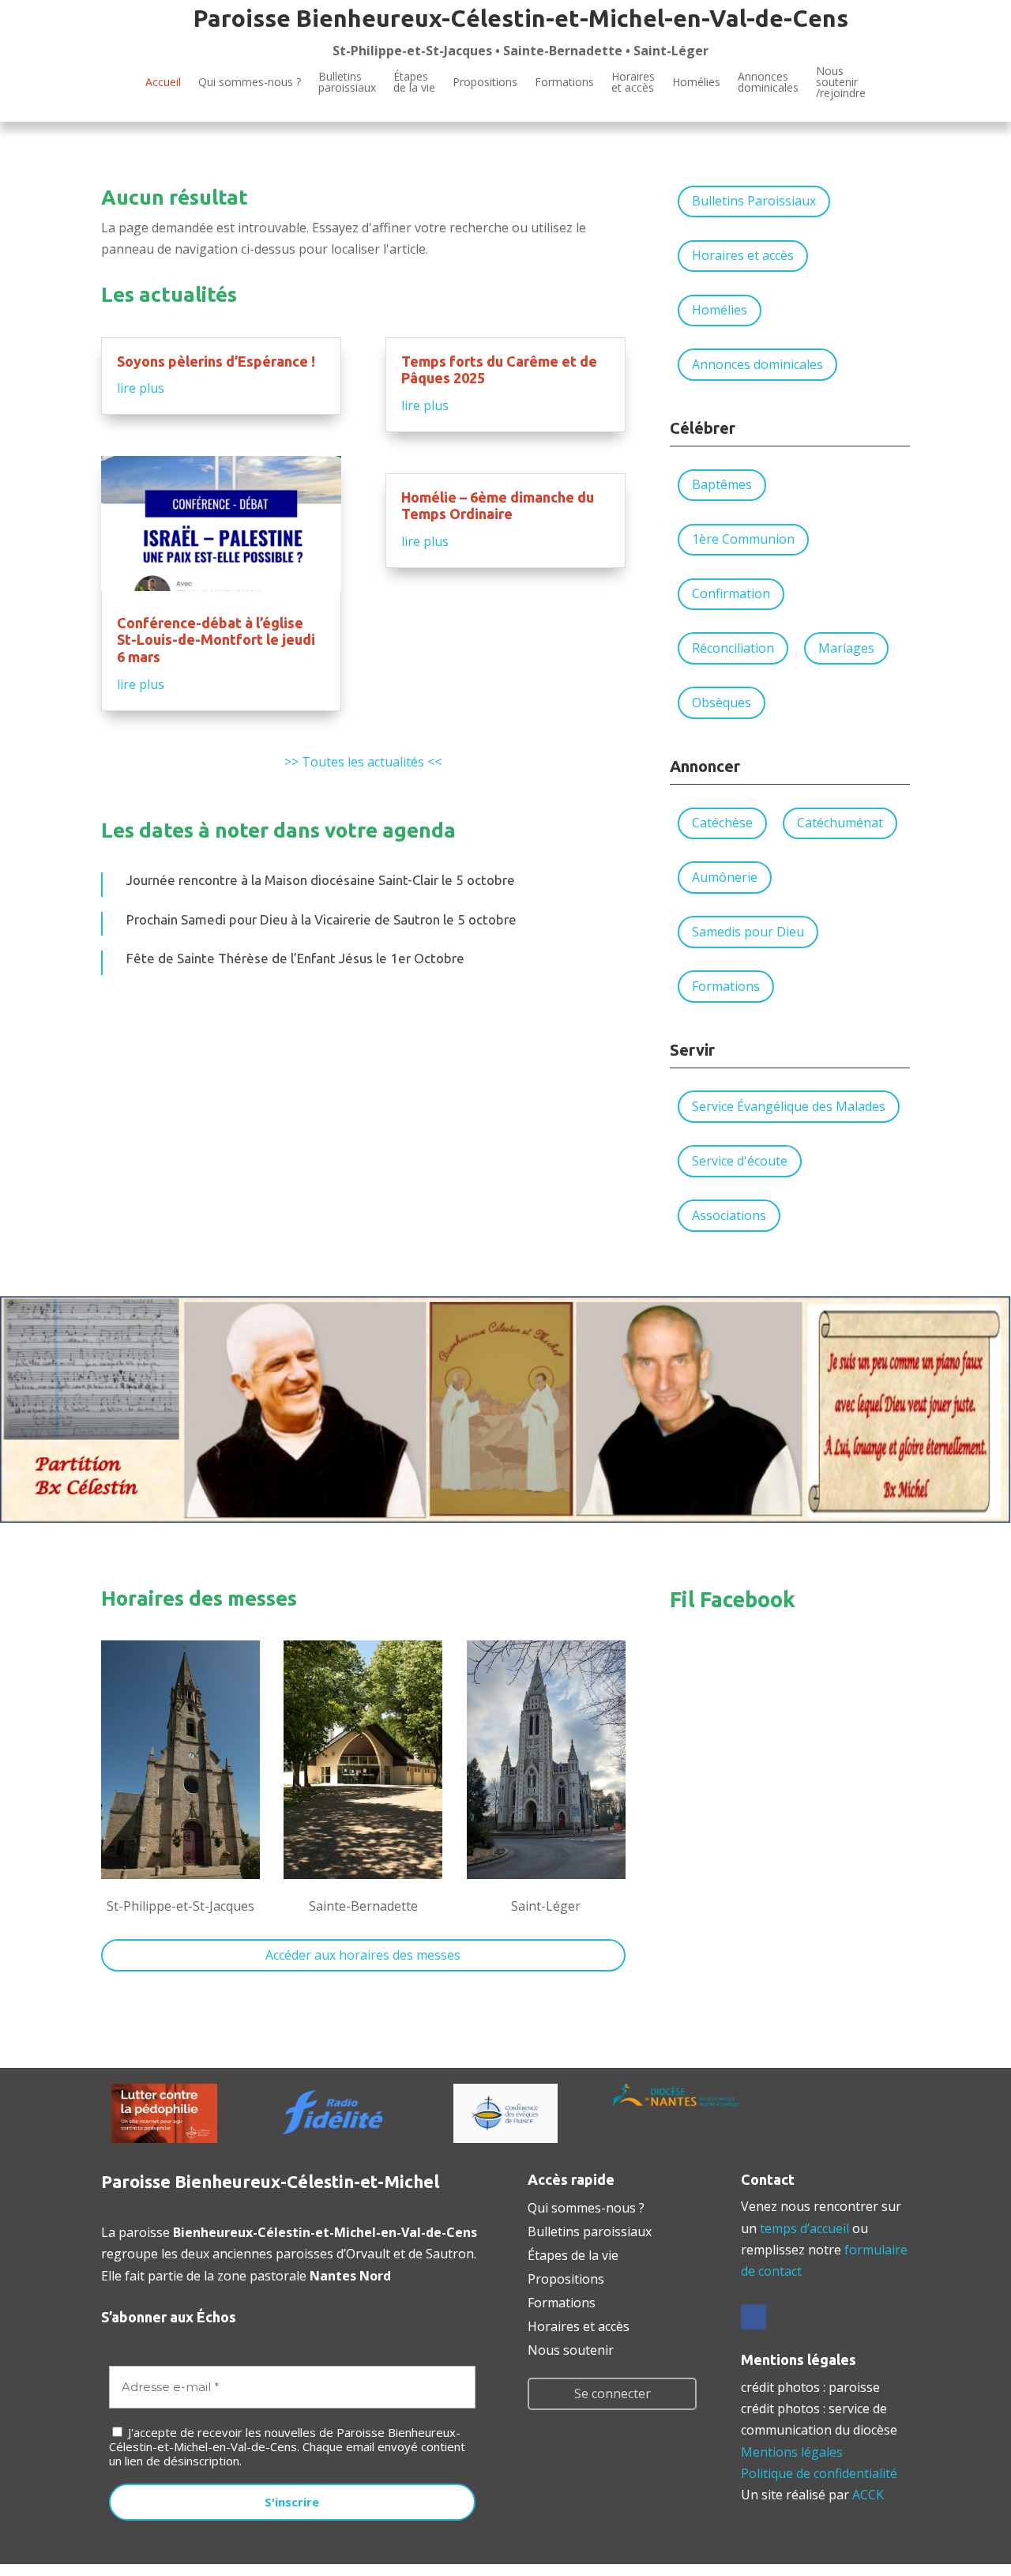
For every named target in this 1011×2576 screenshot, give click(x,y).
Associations (729, 1215)
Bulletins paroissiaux (590, 2230)
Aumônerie (725, 877)
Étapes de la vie (573, 2254)
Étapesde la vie (414, 82)
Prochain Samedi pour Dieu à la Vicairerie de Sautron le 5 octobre (321, 919)
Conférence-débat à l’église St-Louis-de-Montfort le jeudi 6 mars (216, 640)
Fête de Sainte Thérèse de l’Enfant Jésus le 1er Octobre (295, 958)
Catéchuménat (840, 823)
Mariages (846, 648)
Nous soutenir (571, 2348)
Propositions (485, 82)
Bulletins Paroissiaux (754, 201)
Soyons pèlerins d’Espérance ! (216, 361)
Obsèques (722, 702)
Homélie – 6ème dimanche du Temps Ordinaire (498, 506)
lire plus (141, 388)
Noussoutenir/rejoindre (841, 83)
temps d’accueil (804, 2228)
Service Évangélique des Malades (789, 1106)
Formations (564, 82)
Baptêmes (722, 484)
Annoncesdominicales (768, 82)
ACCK (868, 2495)
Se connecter (613, 2393)
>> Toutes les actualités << (363, 762)
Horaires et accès (633, 82)
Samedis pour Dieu (748, 932)
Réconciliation (733, 648)
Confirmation (731, 593)
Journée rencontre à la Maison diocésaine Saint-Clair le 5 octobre (321, 880)
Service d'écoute (740, 1161)
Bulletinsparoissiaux (347, 82)
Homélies (696, 82)
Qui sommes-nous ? (250, 82)
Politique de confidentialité (819, 2473)
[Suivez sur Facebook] (754, 2317)
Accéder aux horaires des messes (363, 1955)
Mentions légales (792, 2452)
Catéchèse (722, 823)
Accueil (163, 82)
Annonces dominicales (757, 364)
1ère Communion (743, 539)
